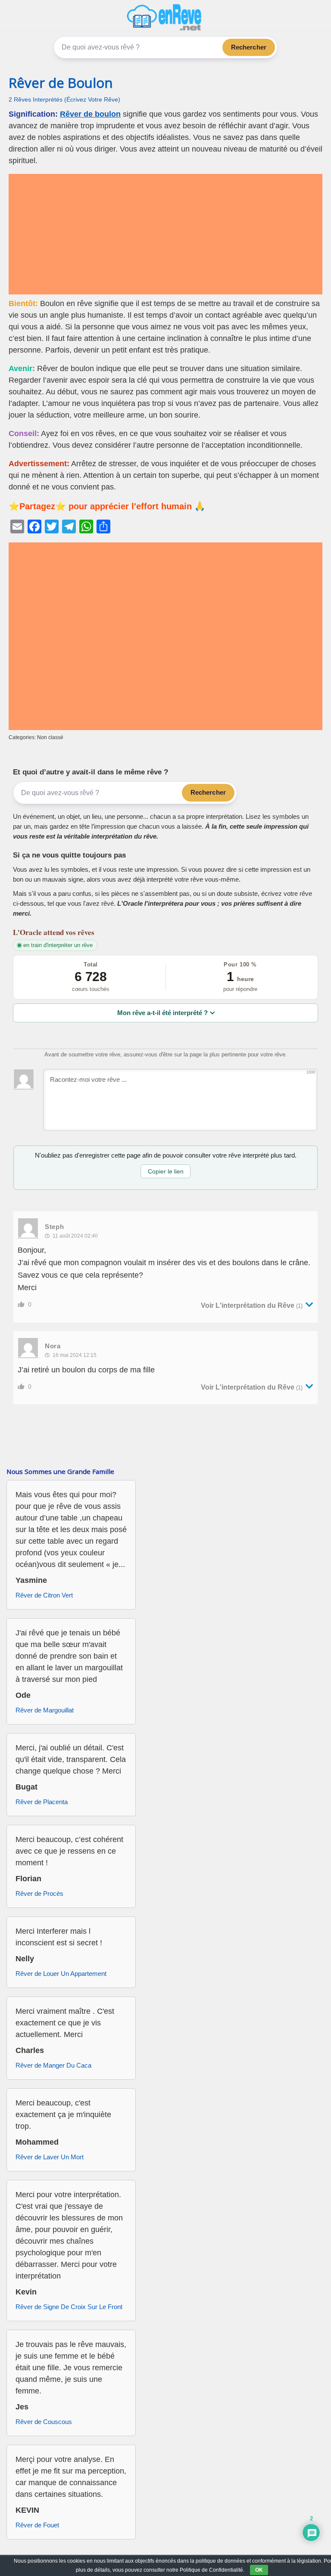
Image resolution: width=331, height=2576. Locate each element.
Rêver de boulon (90, 114)
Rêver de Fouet (37, 2525)
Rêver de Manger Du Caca (53, 2065)
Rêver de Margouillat (45, 1710)
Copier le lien (166, 1171)
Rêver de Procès (39, 1893)
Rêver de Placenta (42, 1802)
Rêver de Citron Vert (44, 1595)
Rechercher (249, 47)
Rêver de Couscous (44, 2422)
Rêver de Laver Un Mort (50, 2157)
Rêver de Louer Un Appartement (61, 1974)
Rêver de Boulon (61, 83)
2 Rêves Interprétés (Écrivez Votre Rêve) (64, 100)
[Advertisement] (165, 234)
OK (259, 2570)
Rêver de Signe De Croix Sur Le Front (69, 2307)
